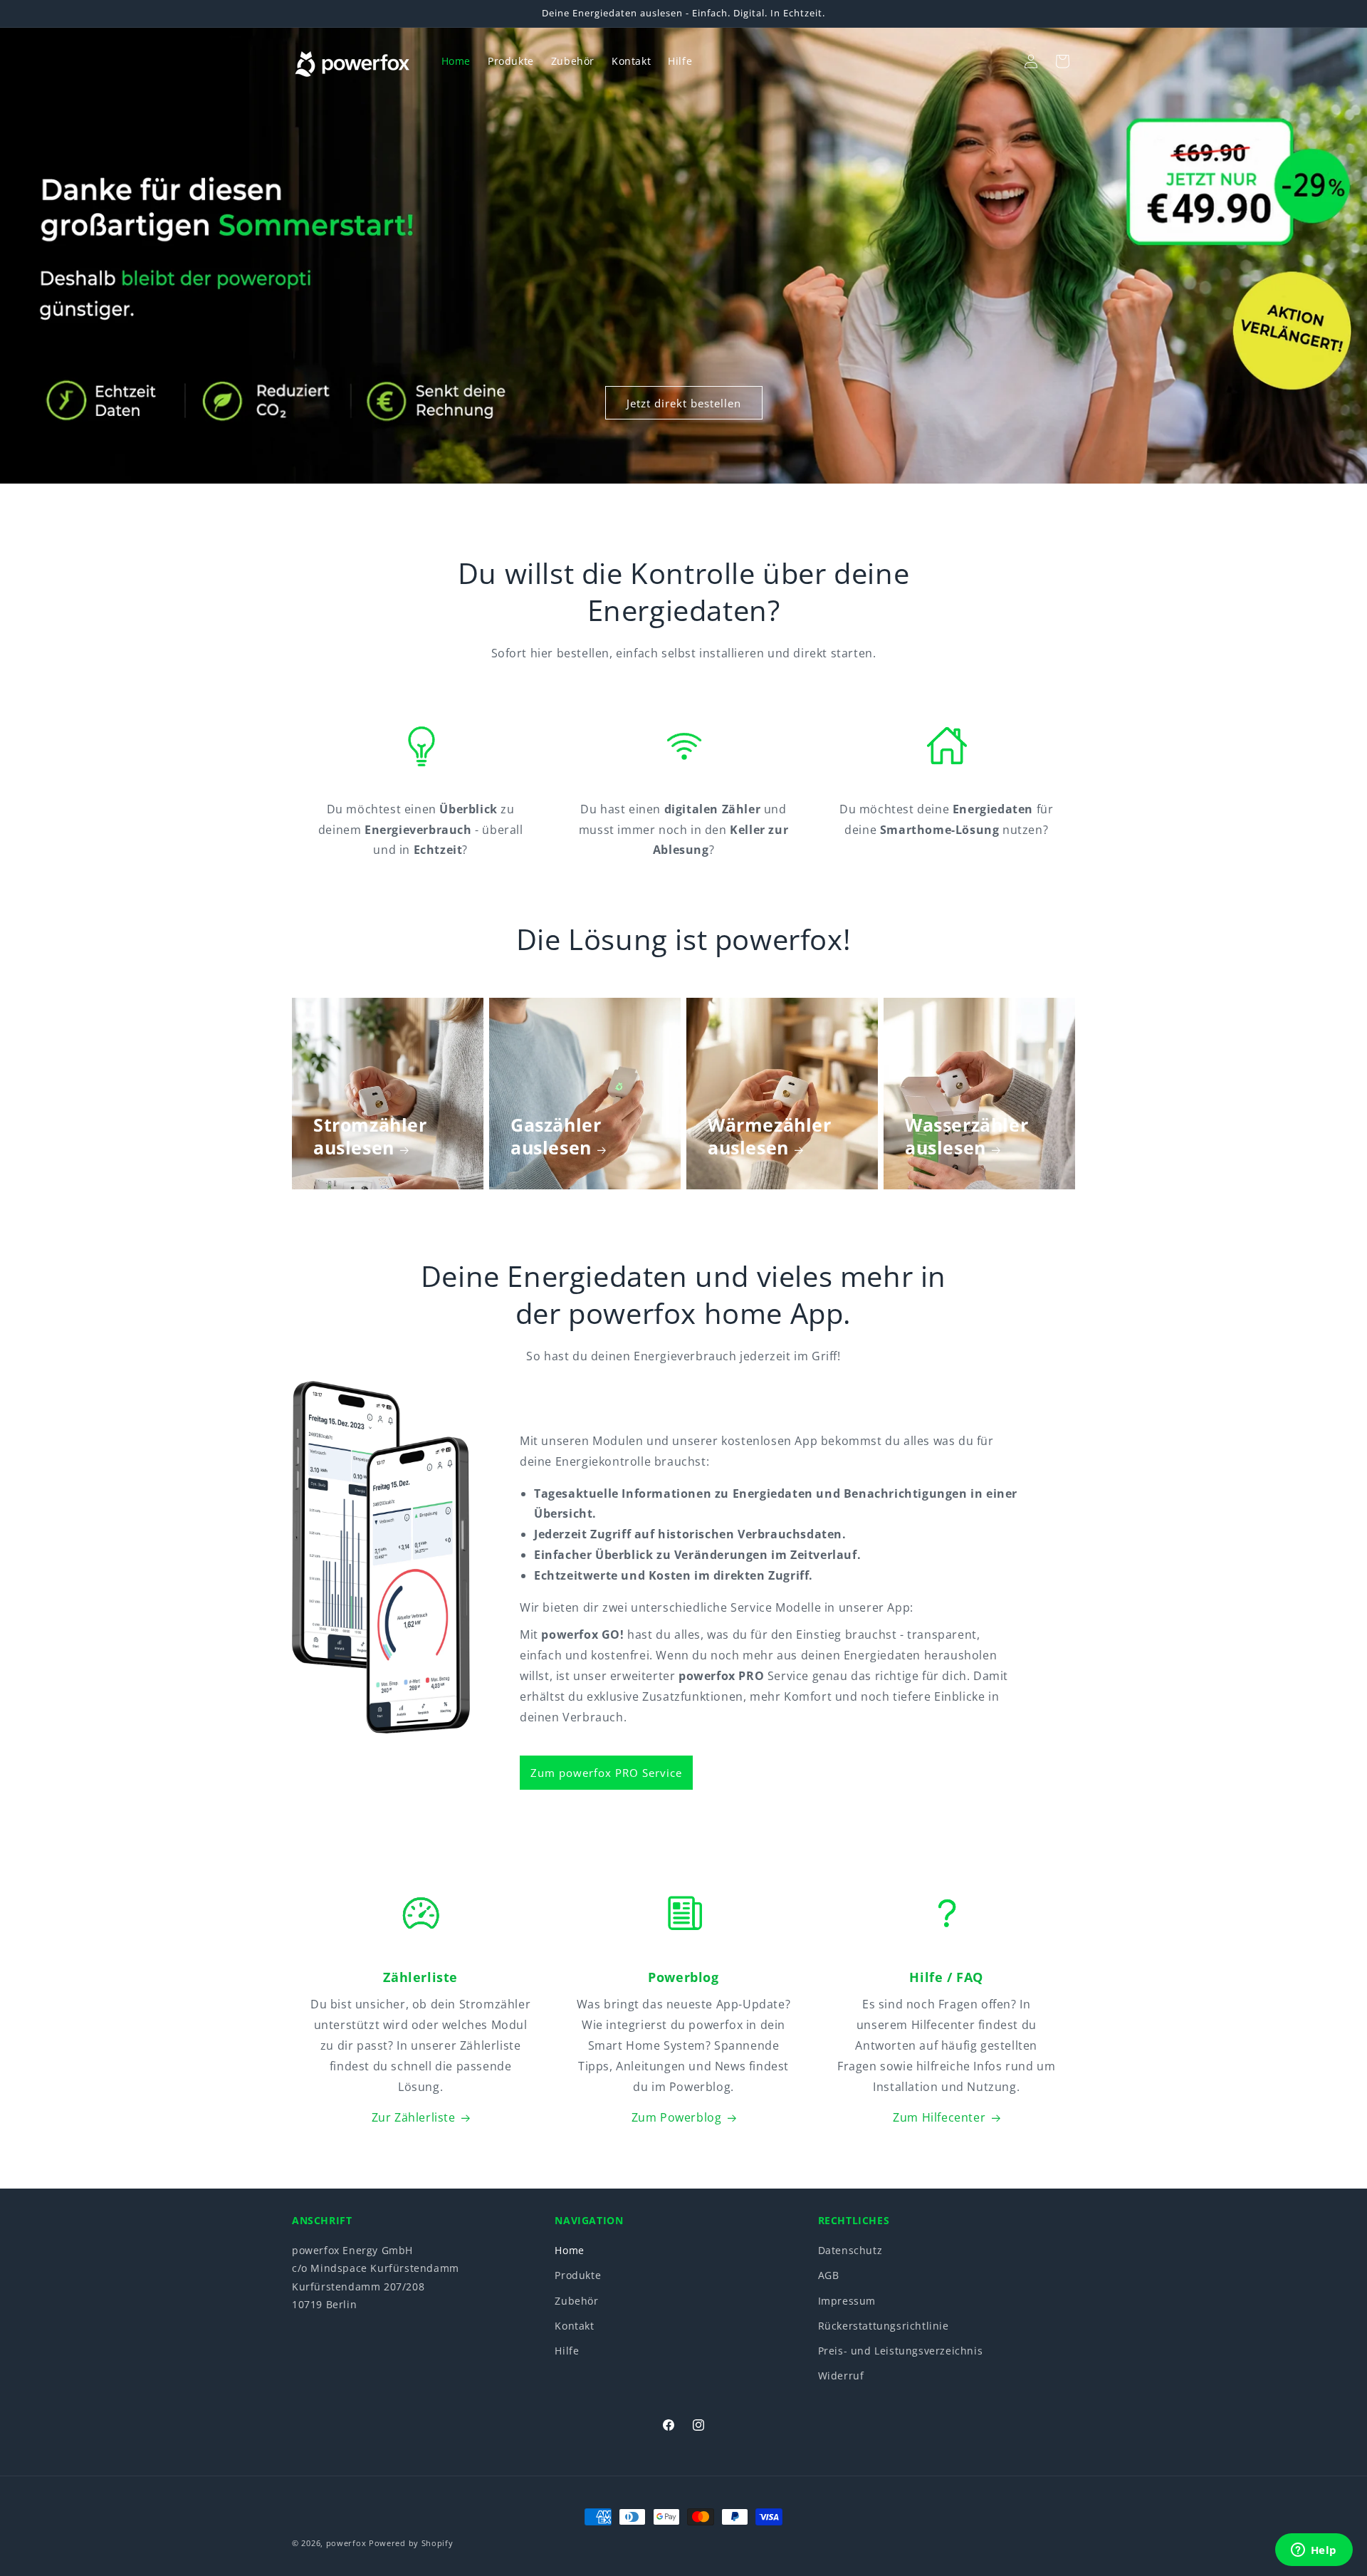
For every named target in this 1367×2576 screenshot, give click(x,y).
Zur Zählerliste (414, 2117)
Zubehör (576, 2301)
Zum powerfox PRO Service (606, 1773)
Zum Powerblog (677, 2117)
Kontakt (574, 2326)
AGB (829, 2276)
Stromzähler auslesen (370, 1136)
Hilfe (567, 2351)
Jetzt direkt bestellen (684, 402)
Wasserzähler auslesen (967, 1136)
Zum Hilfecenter (939, 2117)
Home (569, 2250)
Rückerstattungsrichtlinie (884, 2326)
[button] (1000, 61)
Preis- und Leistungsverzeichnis (901, 2351)
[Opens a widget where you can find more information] (1314, 2551)
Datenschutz (850, 2250)
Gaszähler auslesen (556, 1136)
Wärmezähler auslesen (770, 1136)
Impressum (847, 2301)
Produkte (578, 2276)
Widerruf (841, 2376)
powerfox (346, 2543)
